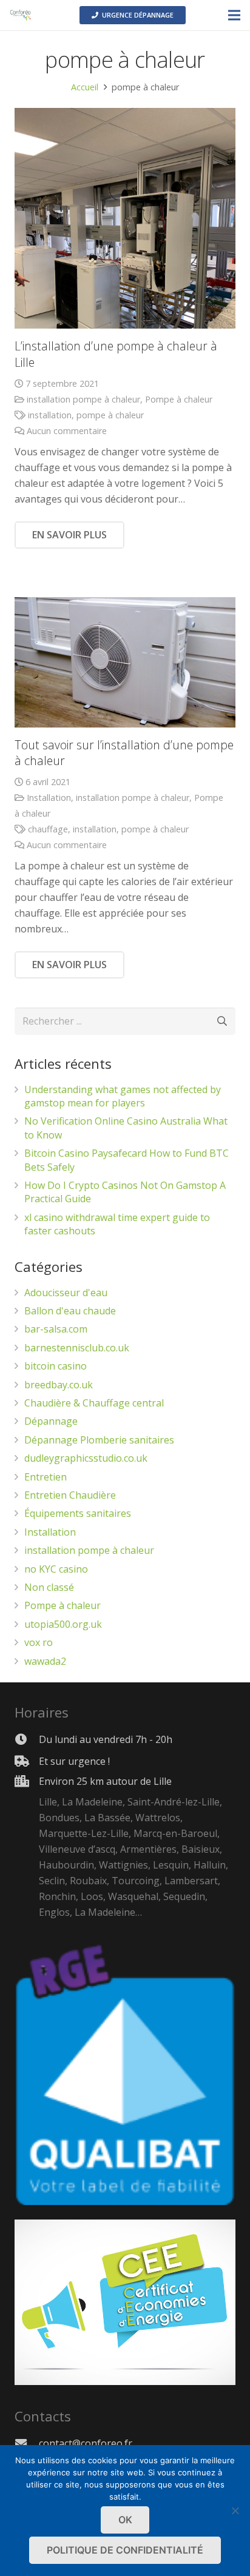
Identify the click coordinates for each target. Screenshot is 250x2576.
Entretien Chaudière (70, 1495)
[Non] (235, 2511)
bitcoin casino (56, 1366)
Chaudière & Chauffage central (94, 1403)
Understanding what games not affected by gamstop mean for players (123, 1096)
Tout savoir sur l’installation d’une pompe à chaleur (124, 753)
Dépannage (51, 1421)
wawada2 (45, 1661)
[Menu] (234, 15)
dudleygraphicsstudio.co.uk (86, 1458)
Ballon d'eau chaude (70, 1311)
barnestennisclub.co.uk (77, 1348)
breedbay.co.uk (59, 1385)
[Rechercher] (222, 1021)
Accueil (85, 87)
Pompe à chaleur (179, 399)
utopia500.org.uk (63, 1624)
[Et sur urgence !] (27, 1761)
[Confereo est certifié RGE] (125, 2381)
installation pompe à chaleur (83, 399)
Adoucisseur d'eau (66, 1293)
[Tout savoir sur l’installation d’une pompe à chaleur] (125, 662)
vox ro (39, 1642)
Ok (125, 2520)
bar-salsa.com (56, 1329)
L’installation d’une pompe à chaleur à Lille (116, 354)
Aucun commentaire (67, 431)
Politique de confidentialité (125, 2550)
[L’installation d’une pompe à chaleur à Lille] (125, 218)
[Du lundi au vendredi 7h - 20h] (27, 1739)
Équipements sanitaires (78, 1513)
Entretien (46, 1477)
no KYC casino (56, 1569)
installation (50, 415)
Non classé (49, 1587)
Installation (49, 798)
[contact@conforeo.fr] (27, 2443)
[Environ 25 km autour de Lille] (27, 1848)
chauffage (48, 829)
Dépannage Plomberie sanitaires (99, 1440)
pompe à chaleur (110, 415)
